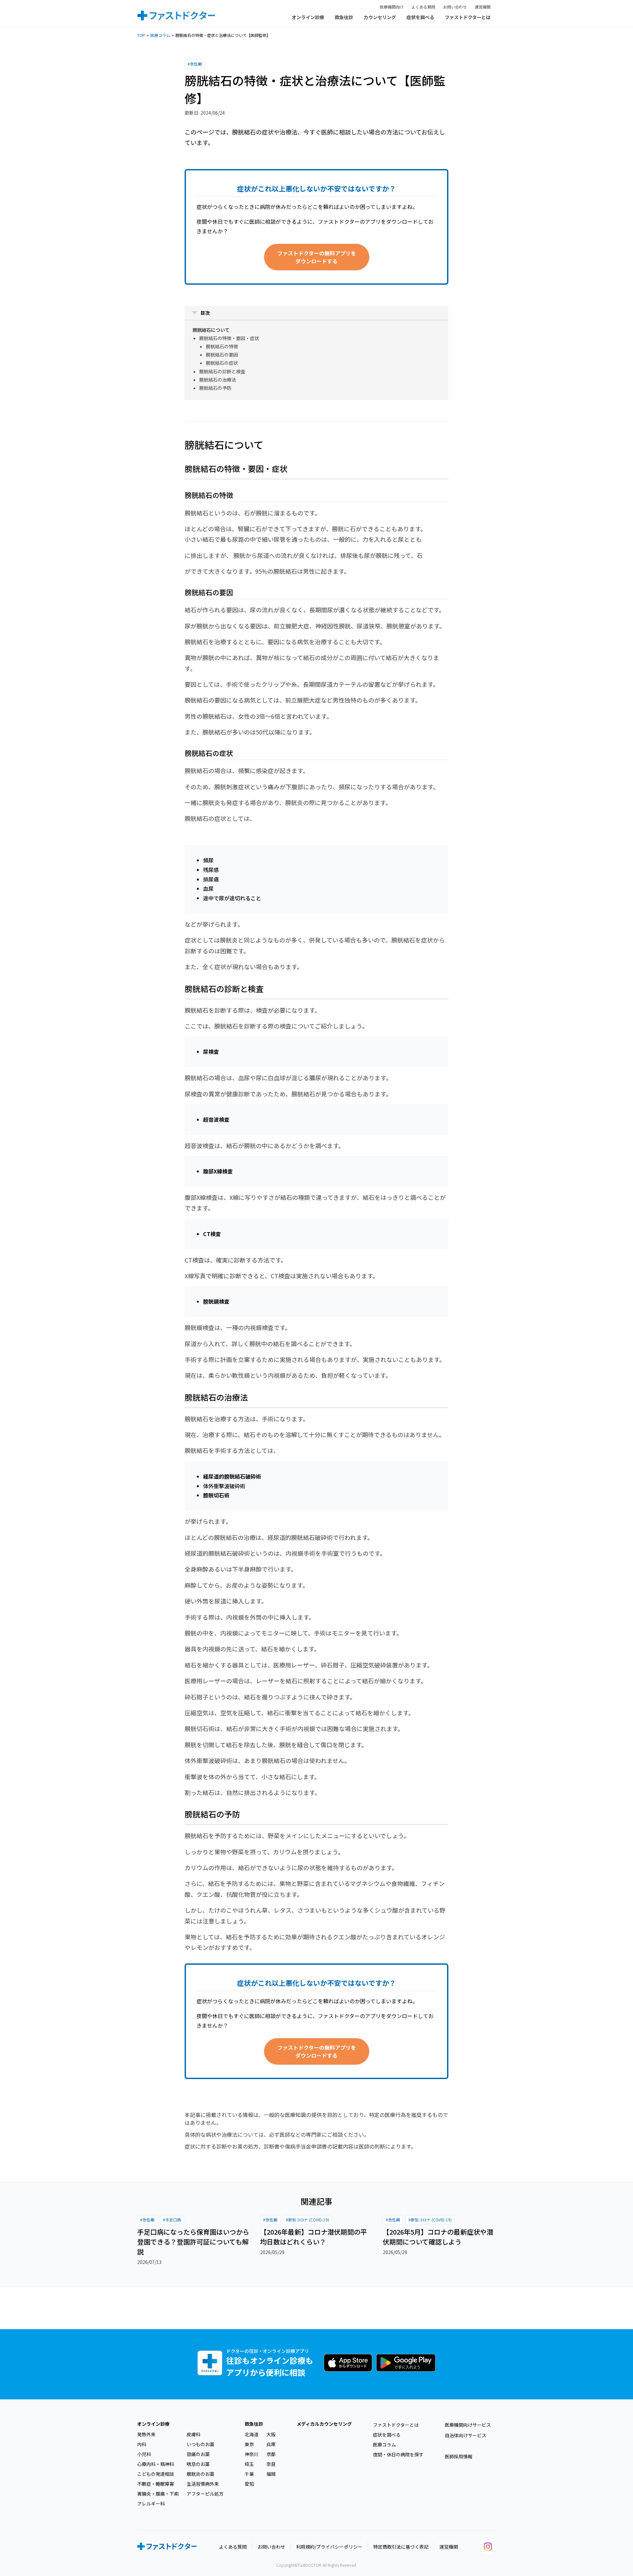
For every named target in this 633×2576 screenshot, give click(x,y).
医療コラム (160, 35)
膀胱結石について (211, 330)
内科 (142, 2444)
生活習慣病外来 (203, 2484)
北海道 (252, 2434)
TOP (141, 35)
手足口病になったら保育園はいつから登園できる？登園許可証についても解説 (193, 2242)
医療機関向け (392, 7)
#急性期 (195, 64)
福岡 (271, 2474)
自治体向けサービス (466, 2435)
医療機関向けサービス (468, 2425)
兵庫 (271, 2444)
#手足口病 (172, 2220)
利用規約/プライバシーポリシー (329, 2547)
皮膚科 (194, 2434)
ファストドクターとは (468, 17)
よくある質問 (423, 7)
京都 (271, 2454)
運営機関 (483, 7)
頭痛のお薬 (198, 2454)
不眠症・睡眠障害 (156, 2484)
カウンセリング (380, 17)
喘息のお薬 (198, 2464)
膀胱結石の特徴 (222, 346)
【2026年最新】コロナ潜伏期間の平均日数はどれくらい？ (314, 2237)
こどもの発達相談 (156, 2474)
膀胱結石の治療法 (218, 380)
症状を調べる (420, 17)
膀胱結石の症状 (222, 363)
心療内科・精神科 (156, 2464)
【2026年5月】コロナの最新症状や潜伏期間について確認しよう (438, 2237)
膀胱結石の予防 (215, 388)
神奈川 (252, 2454)
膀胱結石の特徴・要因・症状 (229, 338)
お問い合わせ (455, 7)
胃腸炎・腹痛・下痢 (158, 2494)
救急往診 (344, 17)
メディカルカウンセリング (324, 2424)
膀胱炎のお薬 (200, 2474)
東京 (249, 2444)
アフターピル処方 (205, 2494)
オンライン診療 (308, 17)
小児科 (144, 2454)
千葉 (249, 2474)
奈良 (271, 2464)
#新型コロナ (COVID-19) (307, 2220)
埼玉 (249, 2464)
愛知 (249, 2484)
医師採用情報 (459, 2456)
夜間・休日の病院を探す (398, 2454)
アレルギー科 (151, 2504)
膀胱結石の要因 (222, 355)
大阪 (271, 2434)
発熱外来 (146, 2434)
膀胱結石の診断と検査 (222, 371)
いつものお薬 (200, 2444)
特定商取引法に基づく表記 (401, 2547)
